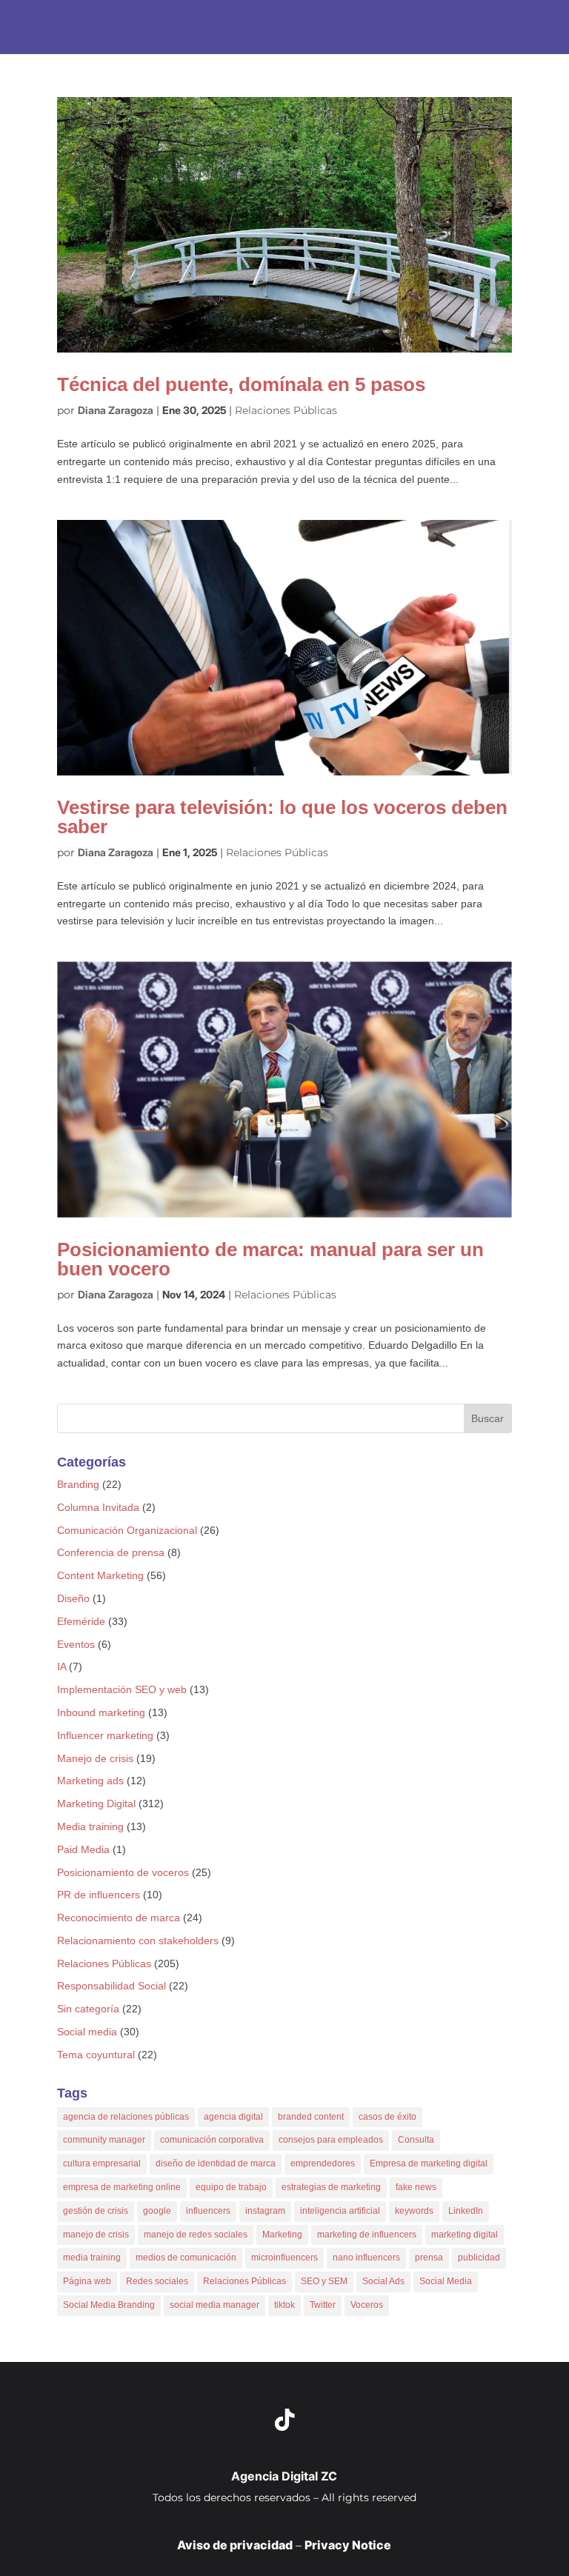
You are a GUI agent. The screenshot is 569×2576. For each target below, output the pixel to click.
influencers (208, 2211)
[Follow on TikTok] (284, 2420)
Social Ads (383, 2281)
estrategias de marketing (331, 2187)
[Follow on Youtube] (335, 2420)
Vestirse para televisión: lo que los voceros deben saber (282, 817)
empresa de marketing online (122, 2187)
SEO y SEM (324, 2281)
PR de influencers (99, 1895)
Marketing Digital (96, 1803)
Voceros (367, 2305)
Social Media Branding (109, 2305)
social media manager (214, 2305)
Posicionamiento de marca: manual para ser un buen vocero (270, 1259)
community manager (104, 2140)
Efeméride (81, 1621)
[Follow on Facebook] (385, 2420)
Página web (87, 2281)
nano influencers (366, 2258)
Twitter (323, 2305)
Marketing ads (90, 1781)
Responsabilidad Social (112, 1986)
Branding (78, 1484)
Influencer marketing (105, 1735)
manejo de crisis (96, 2235)
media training (92, 2258)
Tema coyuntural (96, 2055)
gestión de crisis (96, 2211)
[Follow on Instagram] (234, 2420)
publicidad (479, 2258)
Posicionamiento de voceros (123, 1872)
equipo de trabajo (231, 2187)
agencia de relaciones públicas (126, 2117)
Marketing (282, 2235)
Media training (90, 1826)
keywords (414, 2211)
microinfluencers (284, 2258)
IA (61, 1666)
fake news (416, 2187)
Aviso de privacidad (235, 2545)
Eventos (76, 1644)
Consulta (416, 2140)
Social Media (446, 2281)
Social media (87, 2032)
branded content (311, 2117)
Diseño (73, 1598)
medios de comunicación (186, 2258)
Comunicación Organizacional (127, 1530)
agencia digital (233, 2117)
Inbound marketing (101, 1712)
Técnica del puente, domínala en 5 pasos (241, 384)
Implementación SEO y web (122, 1689)
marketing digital (465, 2235)
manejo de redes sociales (196, 2235)
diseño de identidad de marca (216, 2163)
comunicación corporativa (212, 2140)
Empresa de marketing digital (429, 2163)
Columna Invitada (98, 1507)
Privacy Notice (348, 2545)
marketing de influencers (367, 2235)
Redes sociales (157, 2281)
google (157, 2211)
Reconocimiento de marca (119, 1918)
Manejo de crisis (95, 1758)
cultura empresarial (102, 2163)
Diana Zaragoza (116, 410)
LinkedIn (466, 2211)
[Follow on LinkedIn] (184, 2420)
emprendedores (323, 2163)
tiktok (284, 2305)
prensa (429, 2258)
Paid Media (83, 1849)
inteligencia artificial (340, 2211)
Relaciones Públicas (286, 410)
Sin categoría (88, 2009)
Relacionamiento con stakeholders (138, 1941)
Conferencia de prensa (111, 1552)
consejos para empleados (331, 2140)
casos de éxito (387, 2117)
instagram (265, 2211)
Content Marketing (100, 1575)
